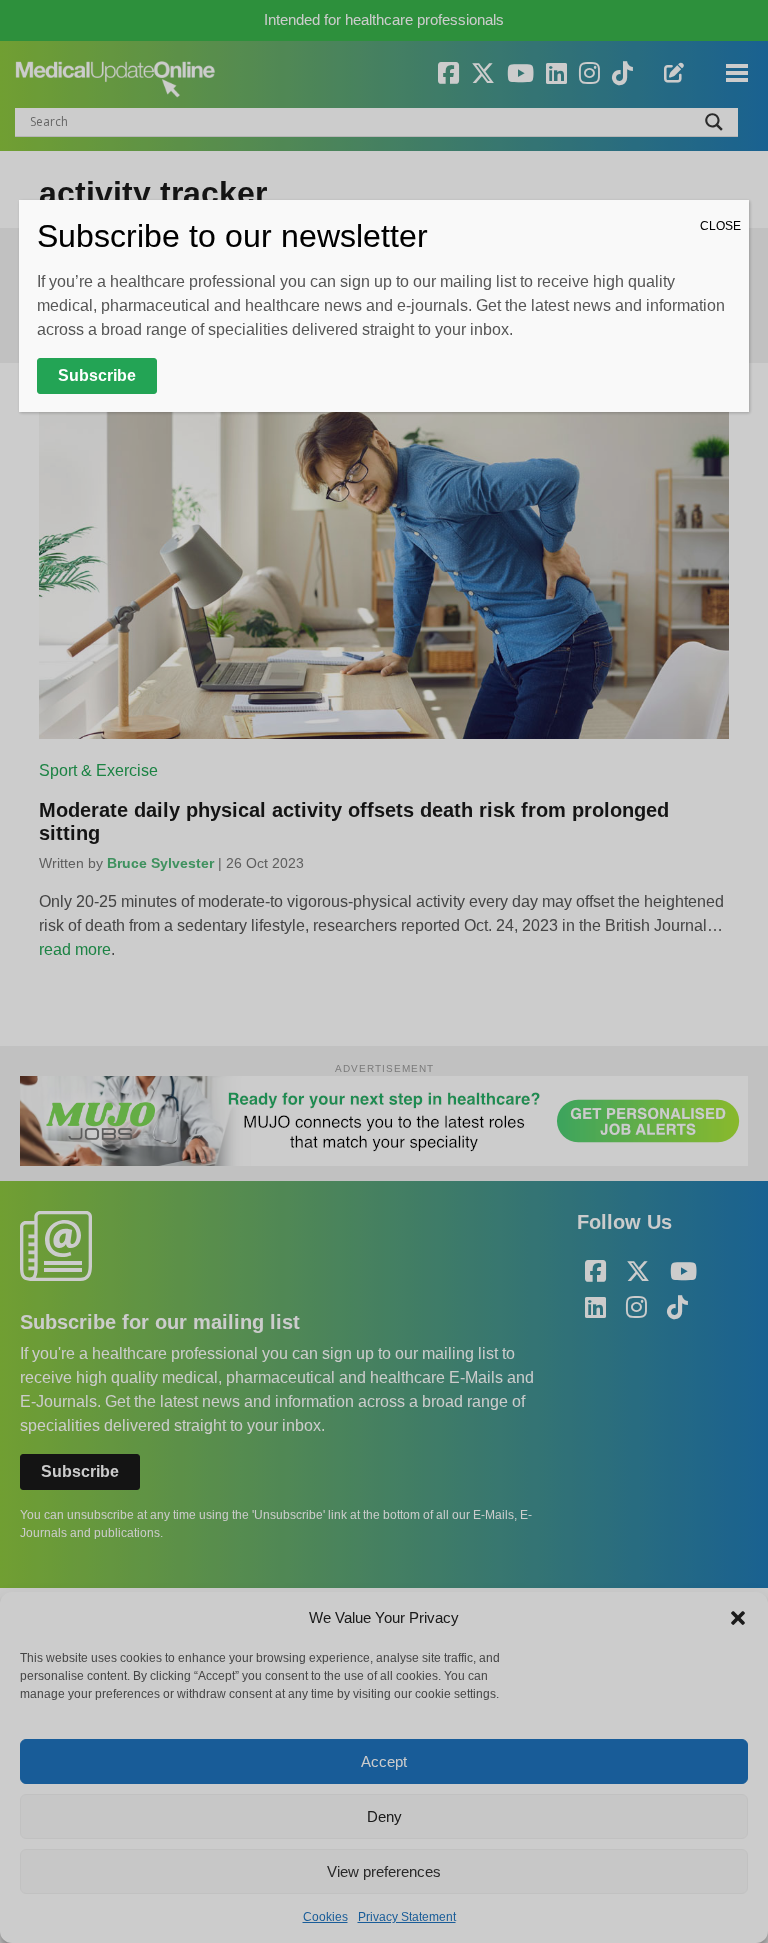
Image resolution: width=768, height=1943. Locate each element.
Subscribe (97, 375)
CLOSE (720, 226)
